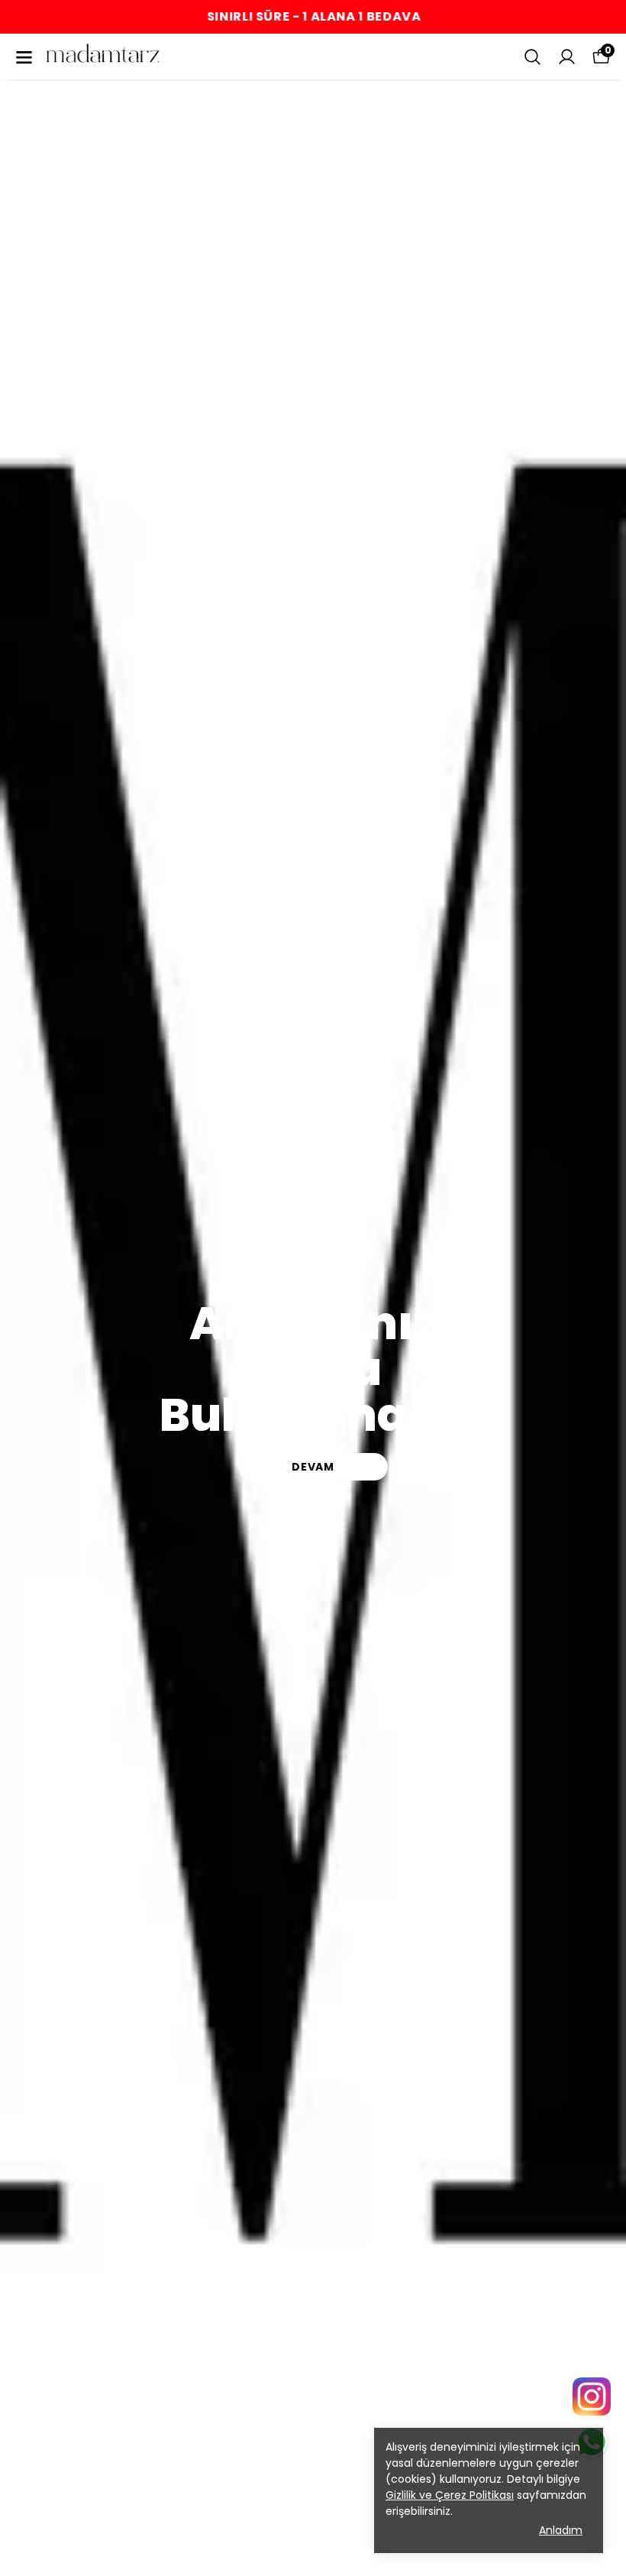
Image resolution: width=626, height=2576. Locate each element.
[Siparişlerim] (567, 57)
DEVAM (313, 1467)
